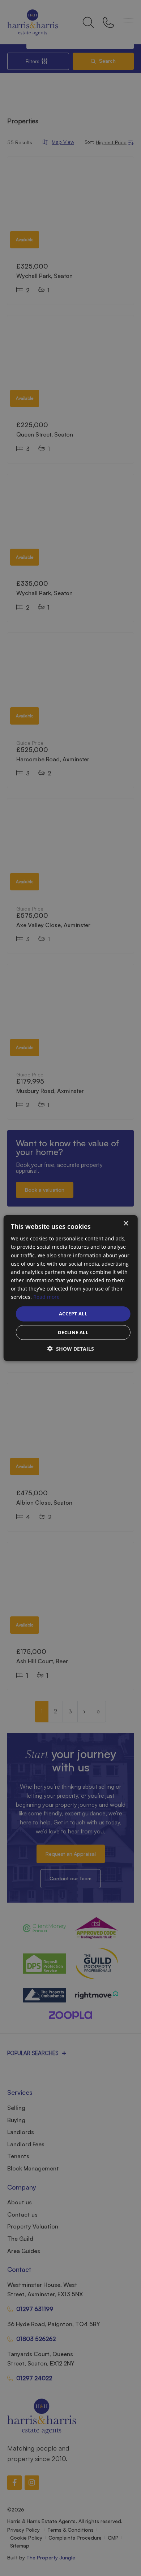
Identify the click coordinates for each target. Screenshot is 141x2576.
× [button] (126, 1224)
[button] (71, 1348)
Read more (46, 1297)
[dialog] (71, 1288)
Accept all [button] (73, 1314)
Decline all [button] (73, 1332)
